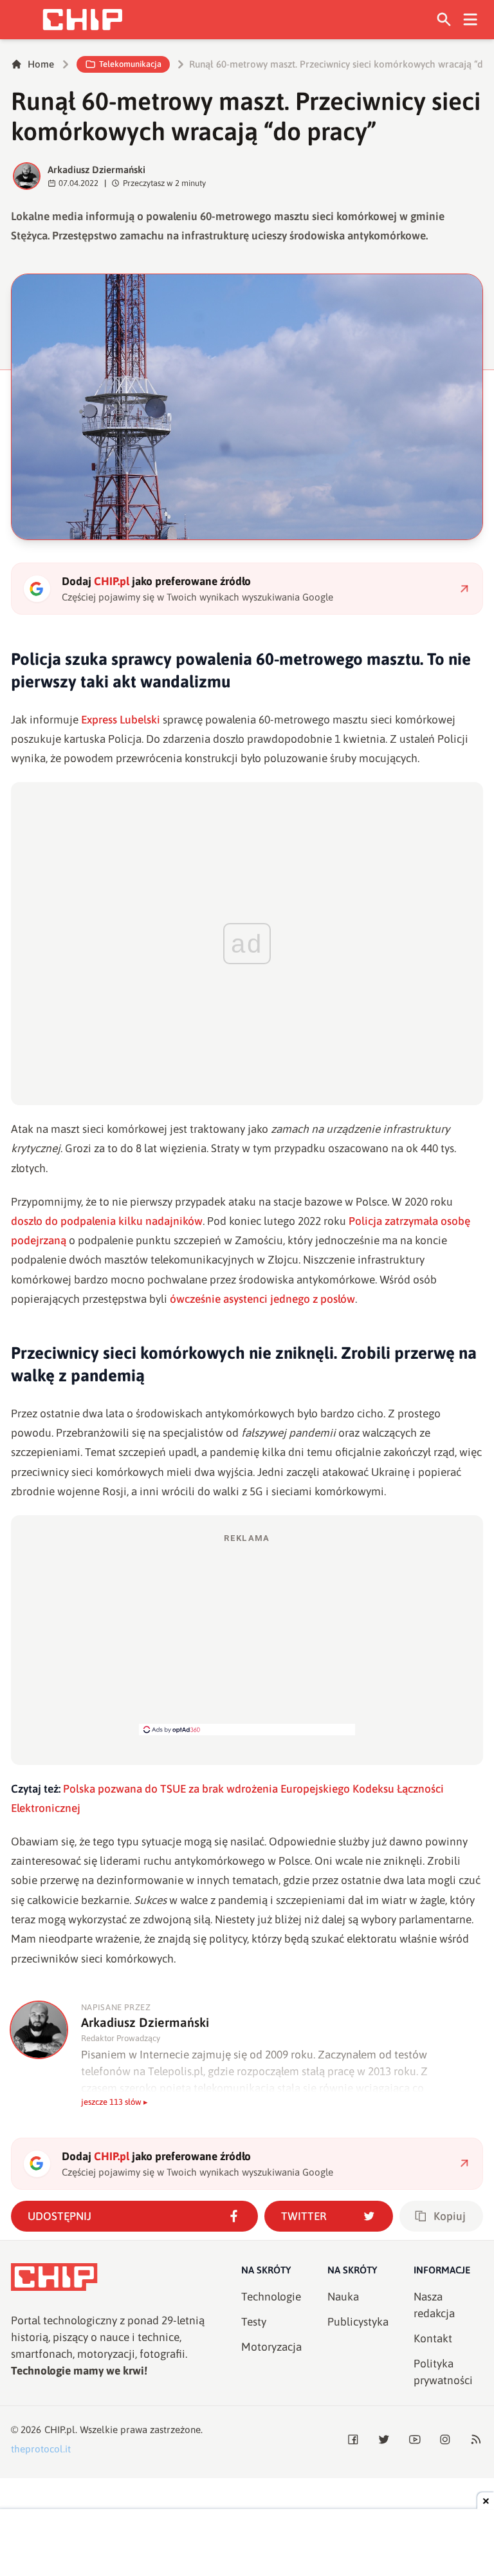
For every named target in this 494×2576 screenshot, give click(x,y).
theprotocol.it (41, 2449)
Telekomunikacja (130, 64)
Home (41, 64)
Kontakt (433, 2338)
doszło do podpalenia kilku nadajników (107, 1221)
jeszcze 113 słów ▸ (114, 2102)
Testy (254, 2322)
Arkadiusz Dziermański (96, 170)
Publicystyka (358, 2322)
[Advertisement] (247, 1634)
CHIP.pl (60, 2430)
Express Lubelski (122, 720)
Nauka (343, 2297)
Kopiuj (450, 2216)
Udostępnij (59, 2216)
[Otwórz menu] (471, 20)
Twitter (304, 2216)
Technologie (271, 2297)
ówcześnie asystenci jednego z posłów (262, 1299)
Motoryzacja (271, 2347)
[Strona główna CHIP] (82, 20)
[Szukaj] (444, 20)
